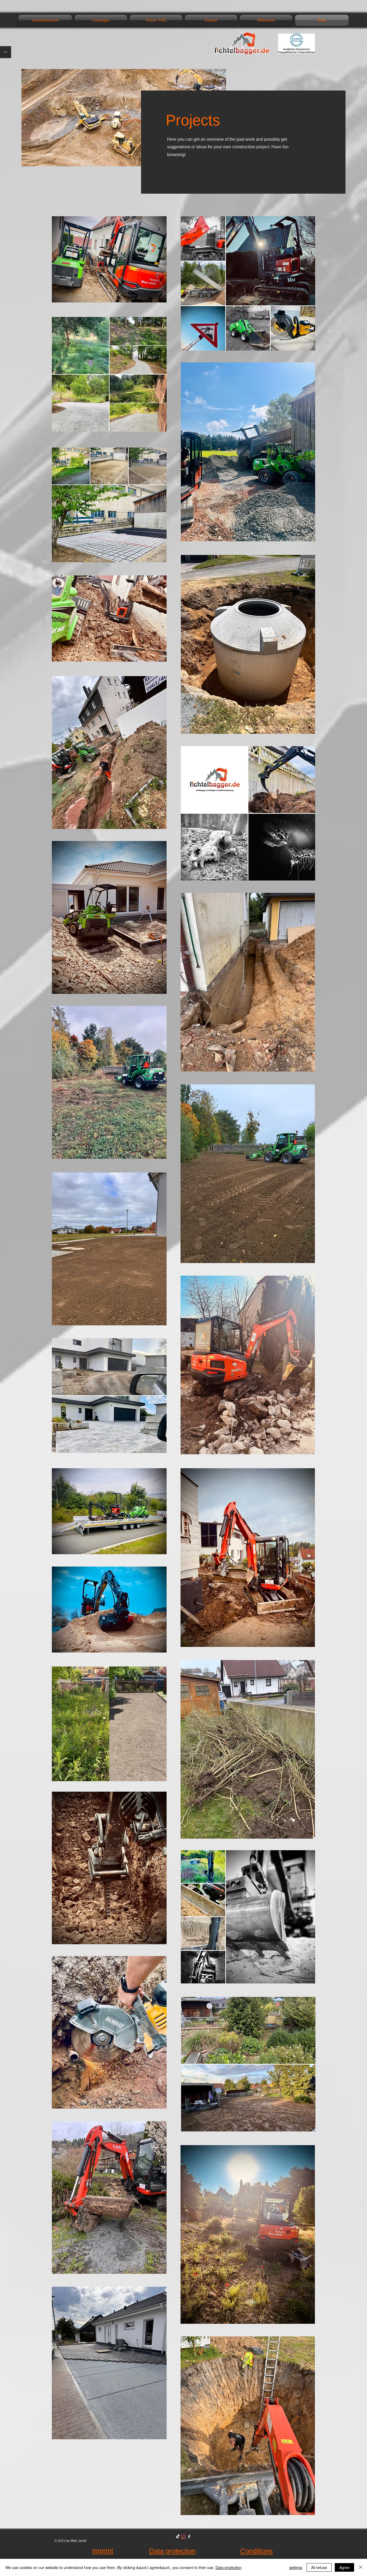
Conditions (256, 2551)
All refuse (319, 2567)
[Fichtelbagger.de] (189, 2537)
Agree (344, 2567)
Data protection (172, 2551)
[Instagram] (183, 2537)
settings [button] (296, 2567)
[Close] (361, 2567)
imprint (103, 2551)
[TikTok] (178, 2537)
